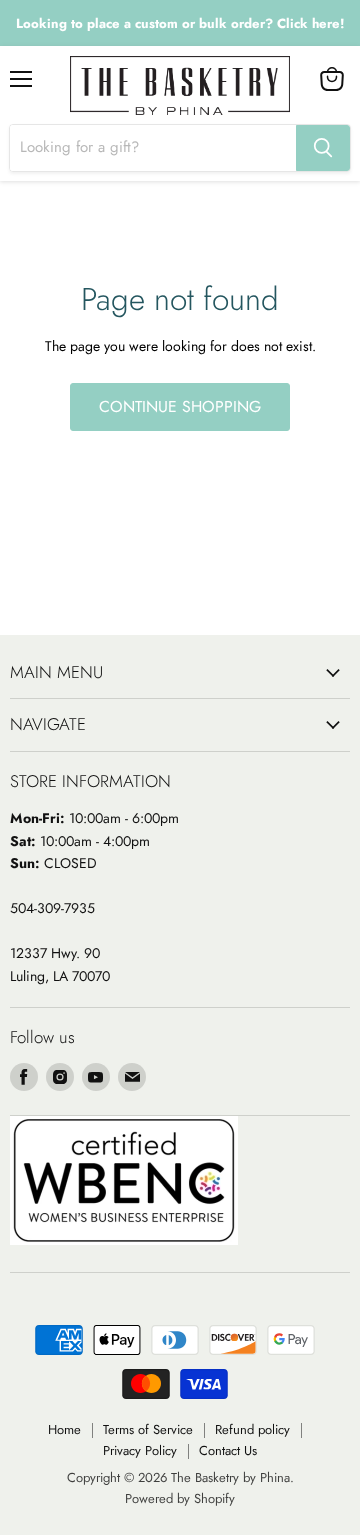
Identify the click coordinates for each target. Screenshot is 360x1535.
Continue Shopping (180, 406)
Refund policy (252, 1429)
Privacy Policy (140, 1450)
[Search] (323, 148)
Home (64, 1429)
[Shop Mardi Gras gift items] (180, 23)
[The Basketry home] (180, 85)
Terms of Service (148, 1429)
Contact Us (228, 1450)
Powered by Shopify (180, 1498)
